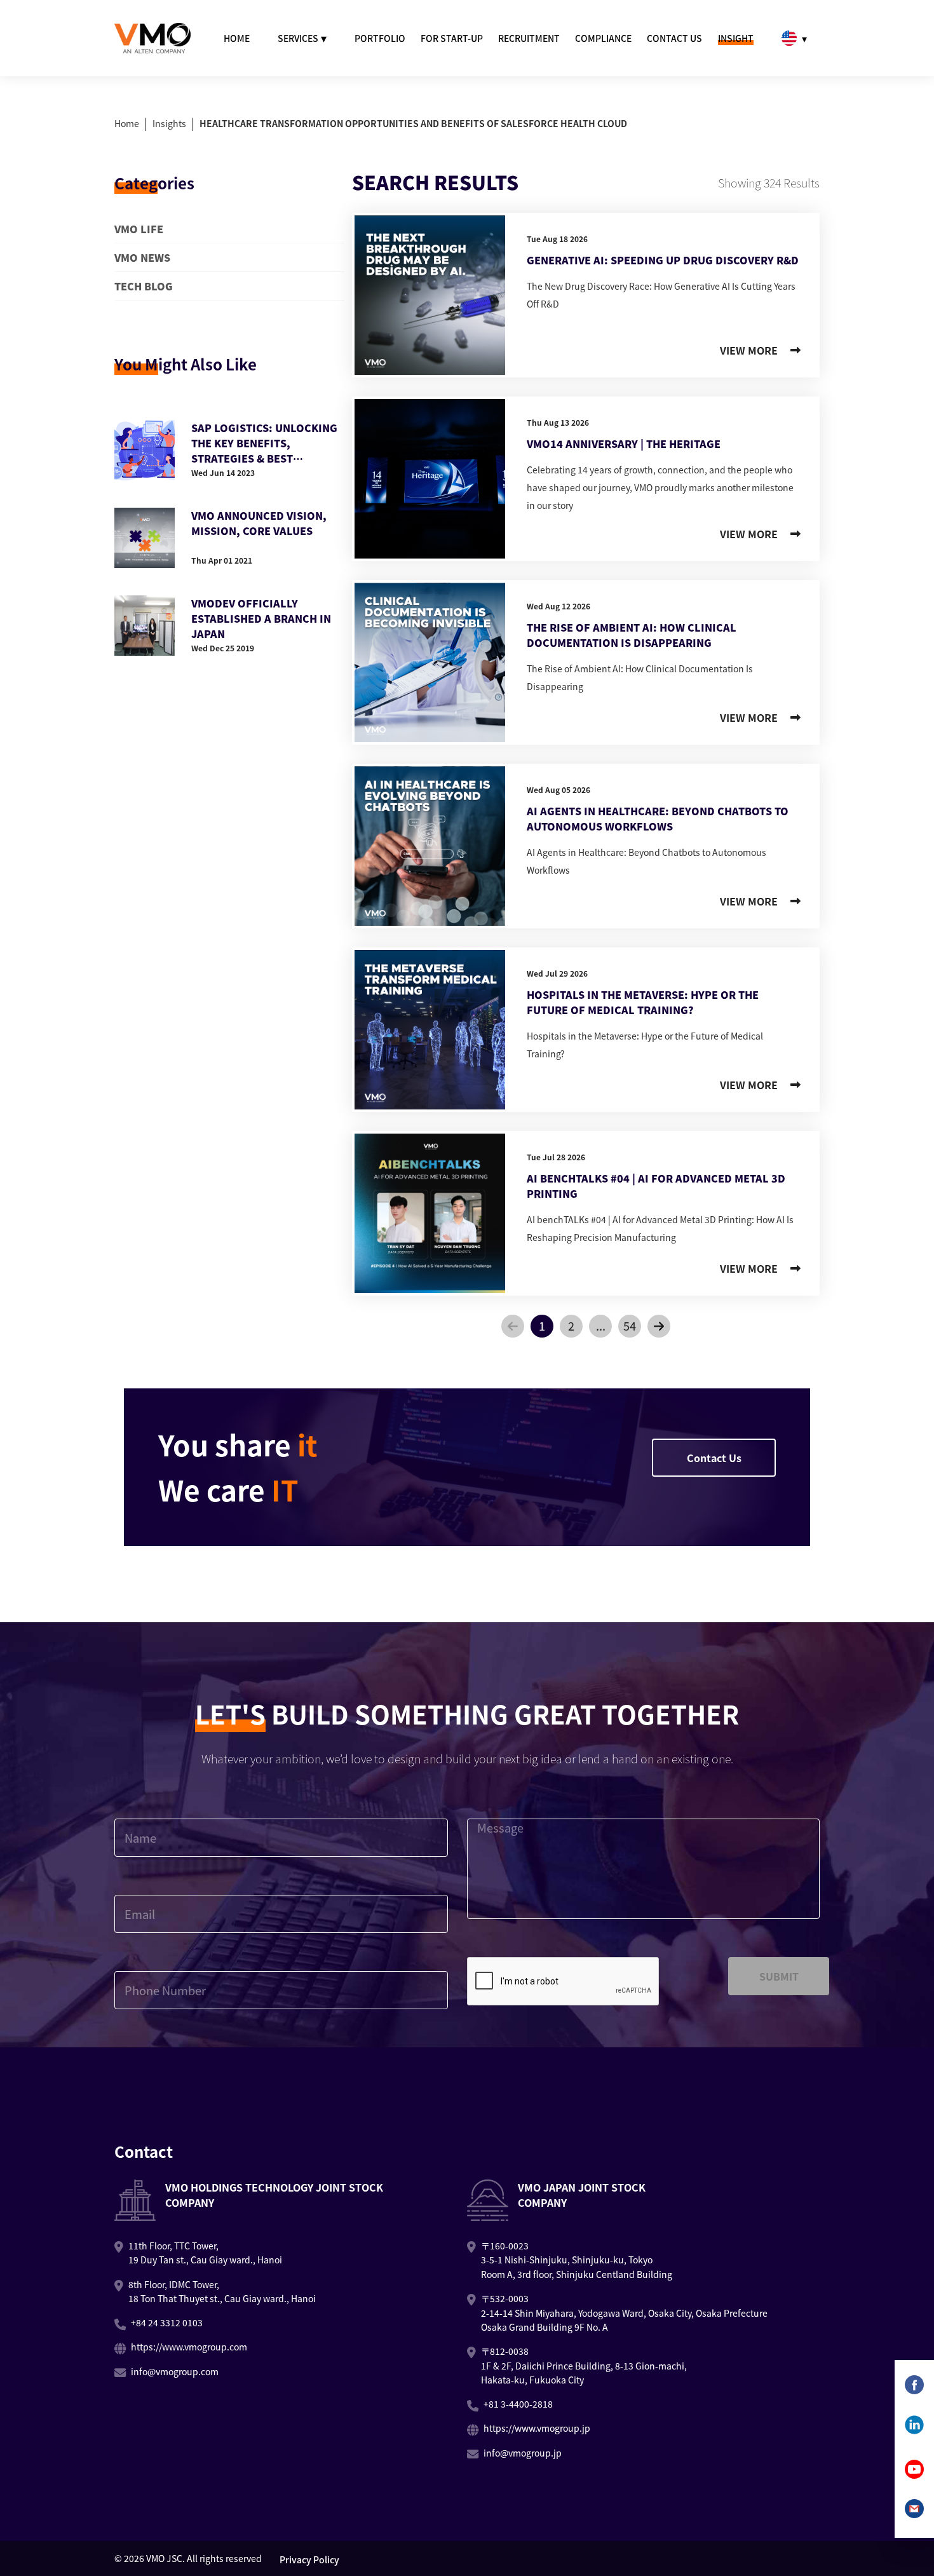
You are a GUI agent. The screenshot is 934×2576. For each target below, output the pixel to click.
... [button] (601, 1325)
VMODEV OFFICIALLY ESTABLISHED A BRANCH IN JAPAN (261, 618)
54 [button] (630, 1325)
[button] (513, 1326)
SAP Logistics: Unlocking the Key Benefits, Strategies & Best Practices (264, 443)
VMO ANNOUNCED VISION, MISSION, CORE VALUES (259, 523)
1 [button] (542, 1325)
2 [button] (571, 1325)
